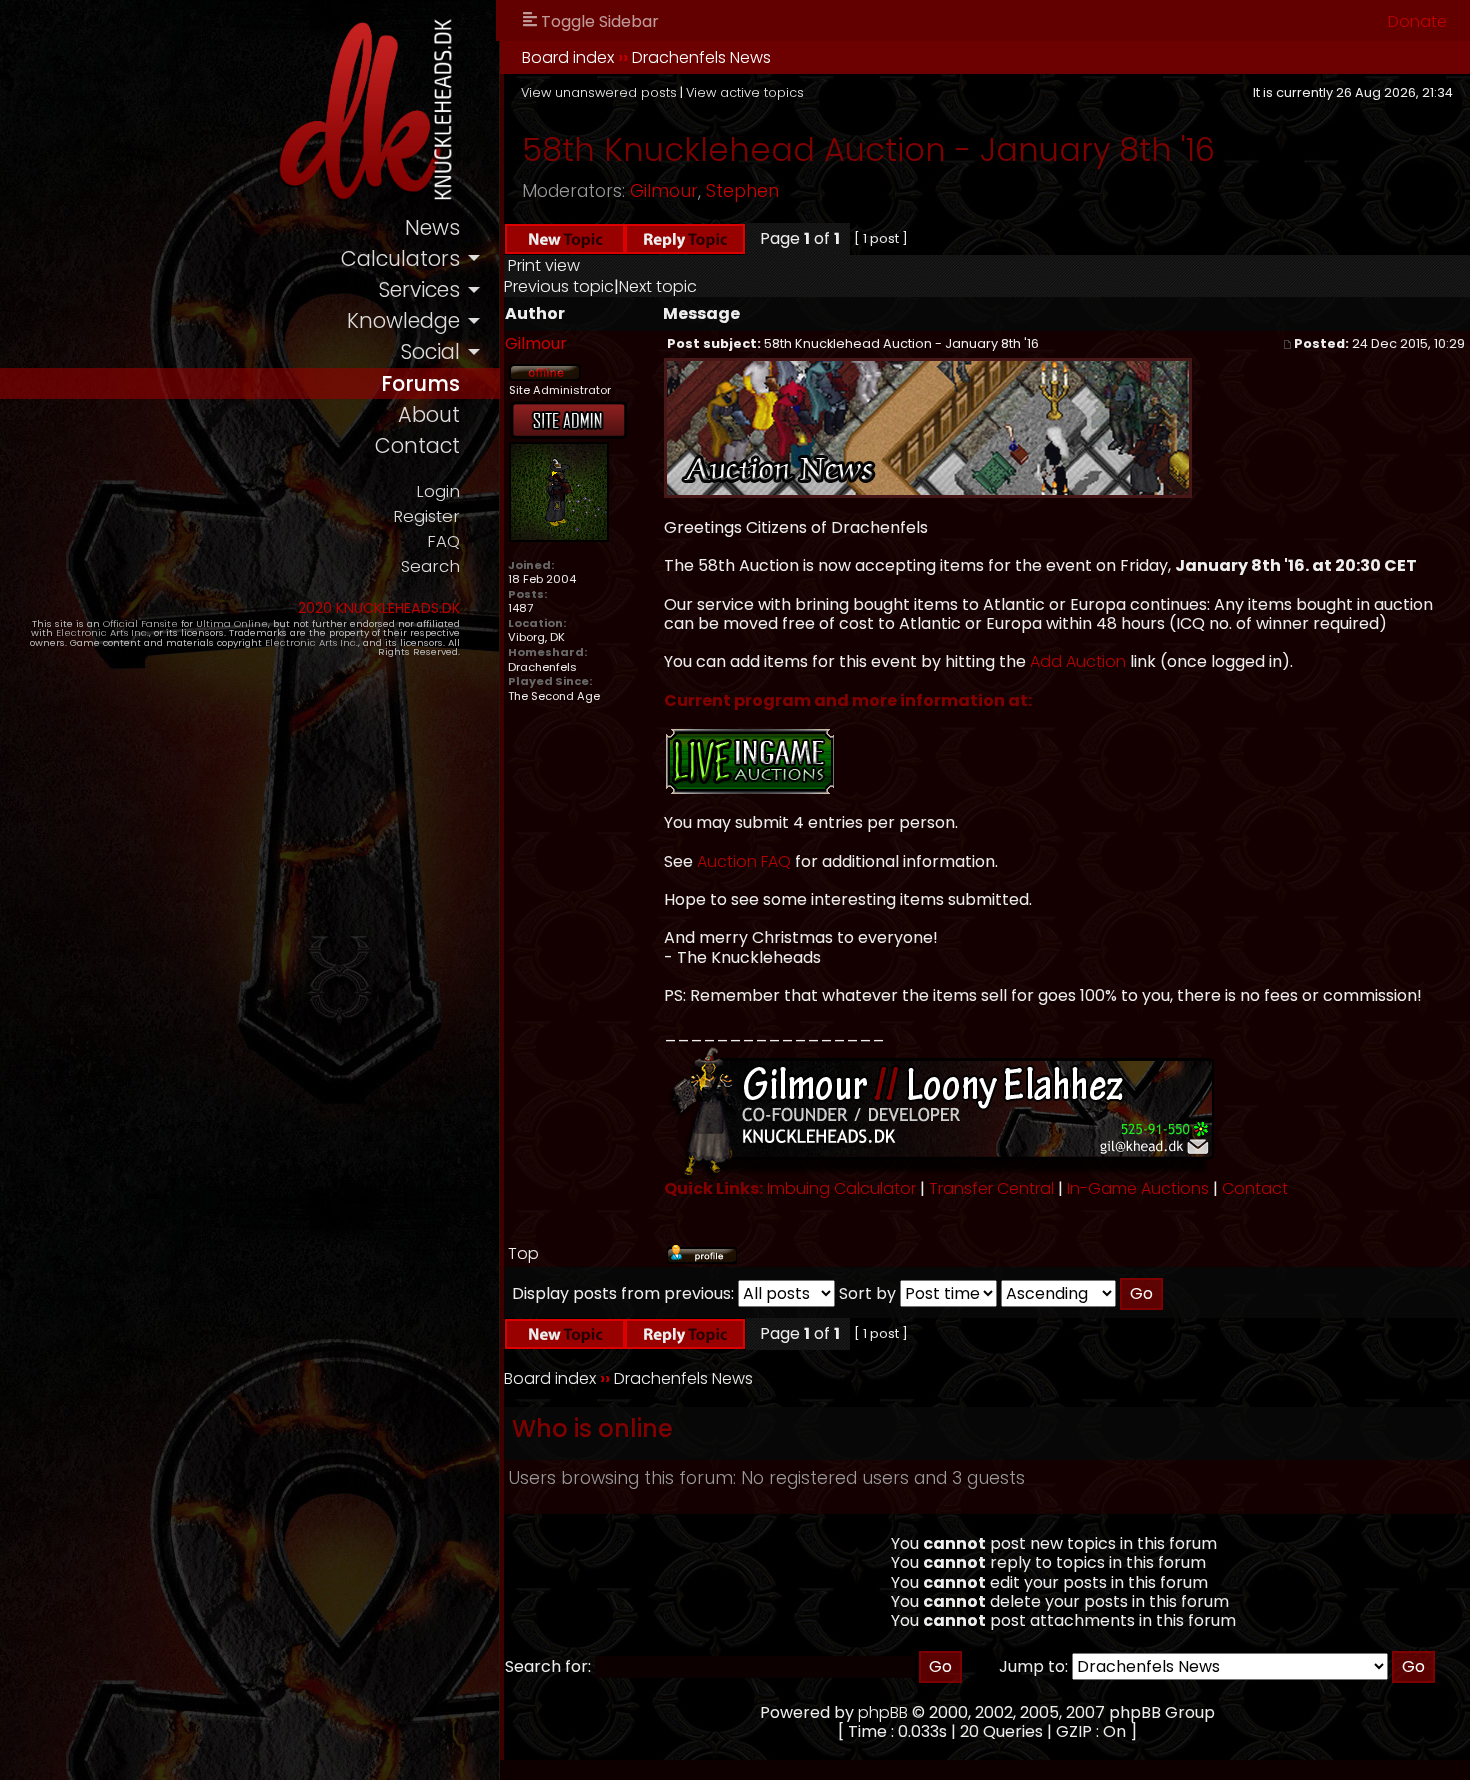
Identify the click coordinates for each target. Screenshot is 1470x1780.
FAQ (443, 541)
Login (438, 491)
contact (417, 445)
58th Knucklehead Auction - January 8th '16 (868, 149)
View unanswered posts (599, 92)
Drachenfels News (701, 57)
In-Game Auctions (1138, 1188)
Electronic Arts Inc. (102, 632)
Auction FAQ (744, 861)
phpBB (883, 1712)
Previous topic (559, 286)
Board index (568, 57)
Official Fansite (140, 623)
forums (420, 383)
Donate (1417, 21)
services (419, 289)
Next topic (658, 286)
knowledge (403, 320)
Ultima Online (232, 623)
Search (430, 566)
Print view (544, 265)
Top (523, 1253)
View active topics (745, 92)
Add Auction (1078, 661)
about (429, 414)
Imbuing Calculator (841, 1188)
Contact (1255, 1188)
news (432, 227)
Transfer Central (991, 1188)
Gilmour (664, 191)
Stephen (742, 191)
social (430, 351)
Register (426, 516)
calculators (400, 258)
